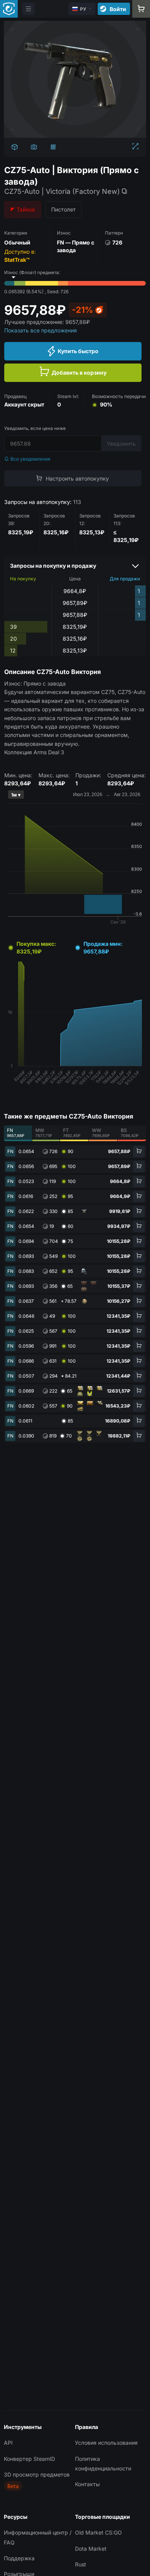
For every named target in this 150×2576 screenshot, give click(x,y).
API (8, 2443)
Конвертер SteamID (29, 2459)
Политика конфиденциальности (103, 2464)
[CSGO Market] (9, 9)
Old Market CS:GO (98, 2532)
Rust (81, 2564)
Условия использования (106, 2443)
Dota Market (91, 2549)
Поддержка (19, 2558)
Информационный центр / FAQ (38, 2537)
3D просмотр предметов (37, 2474)
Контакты (87, 2484)
